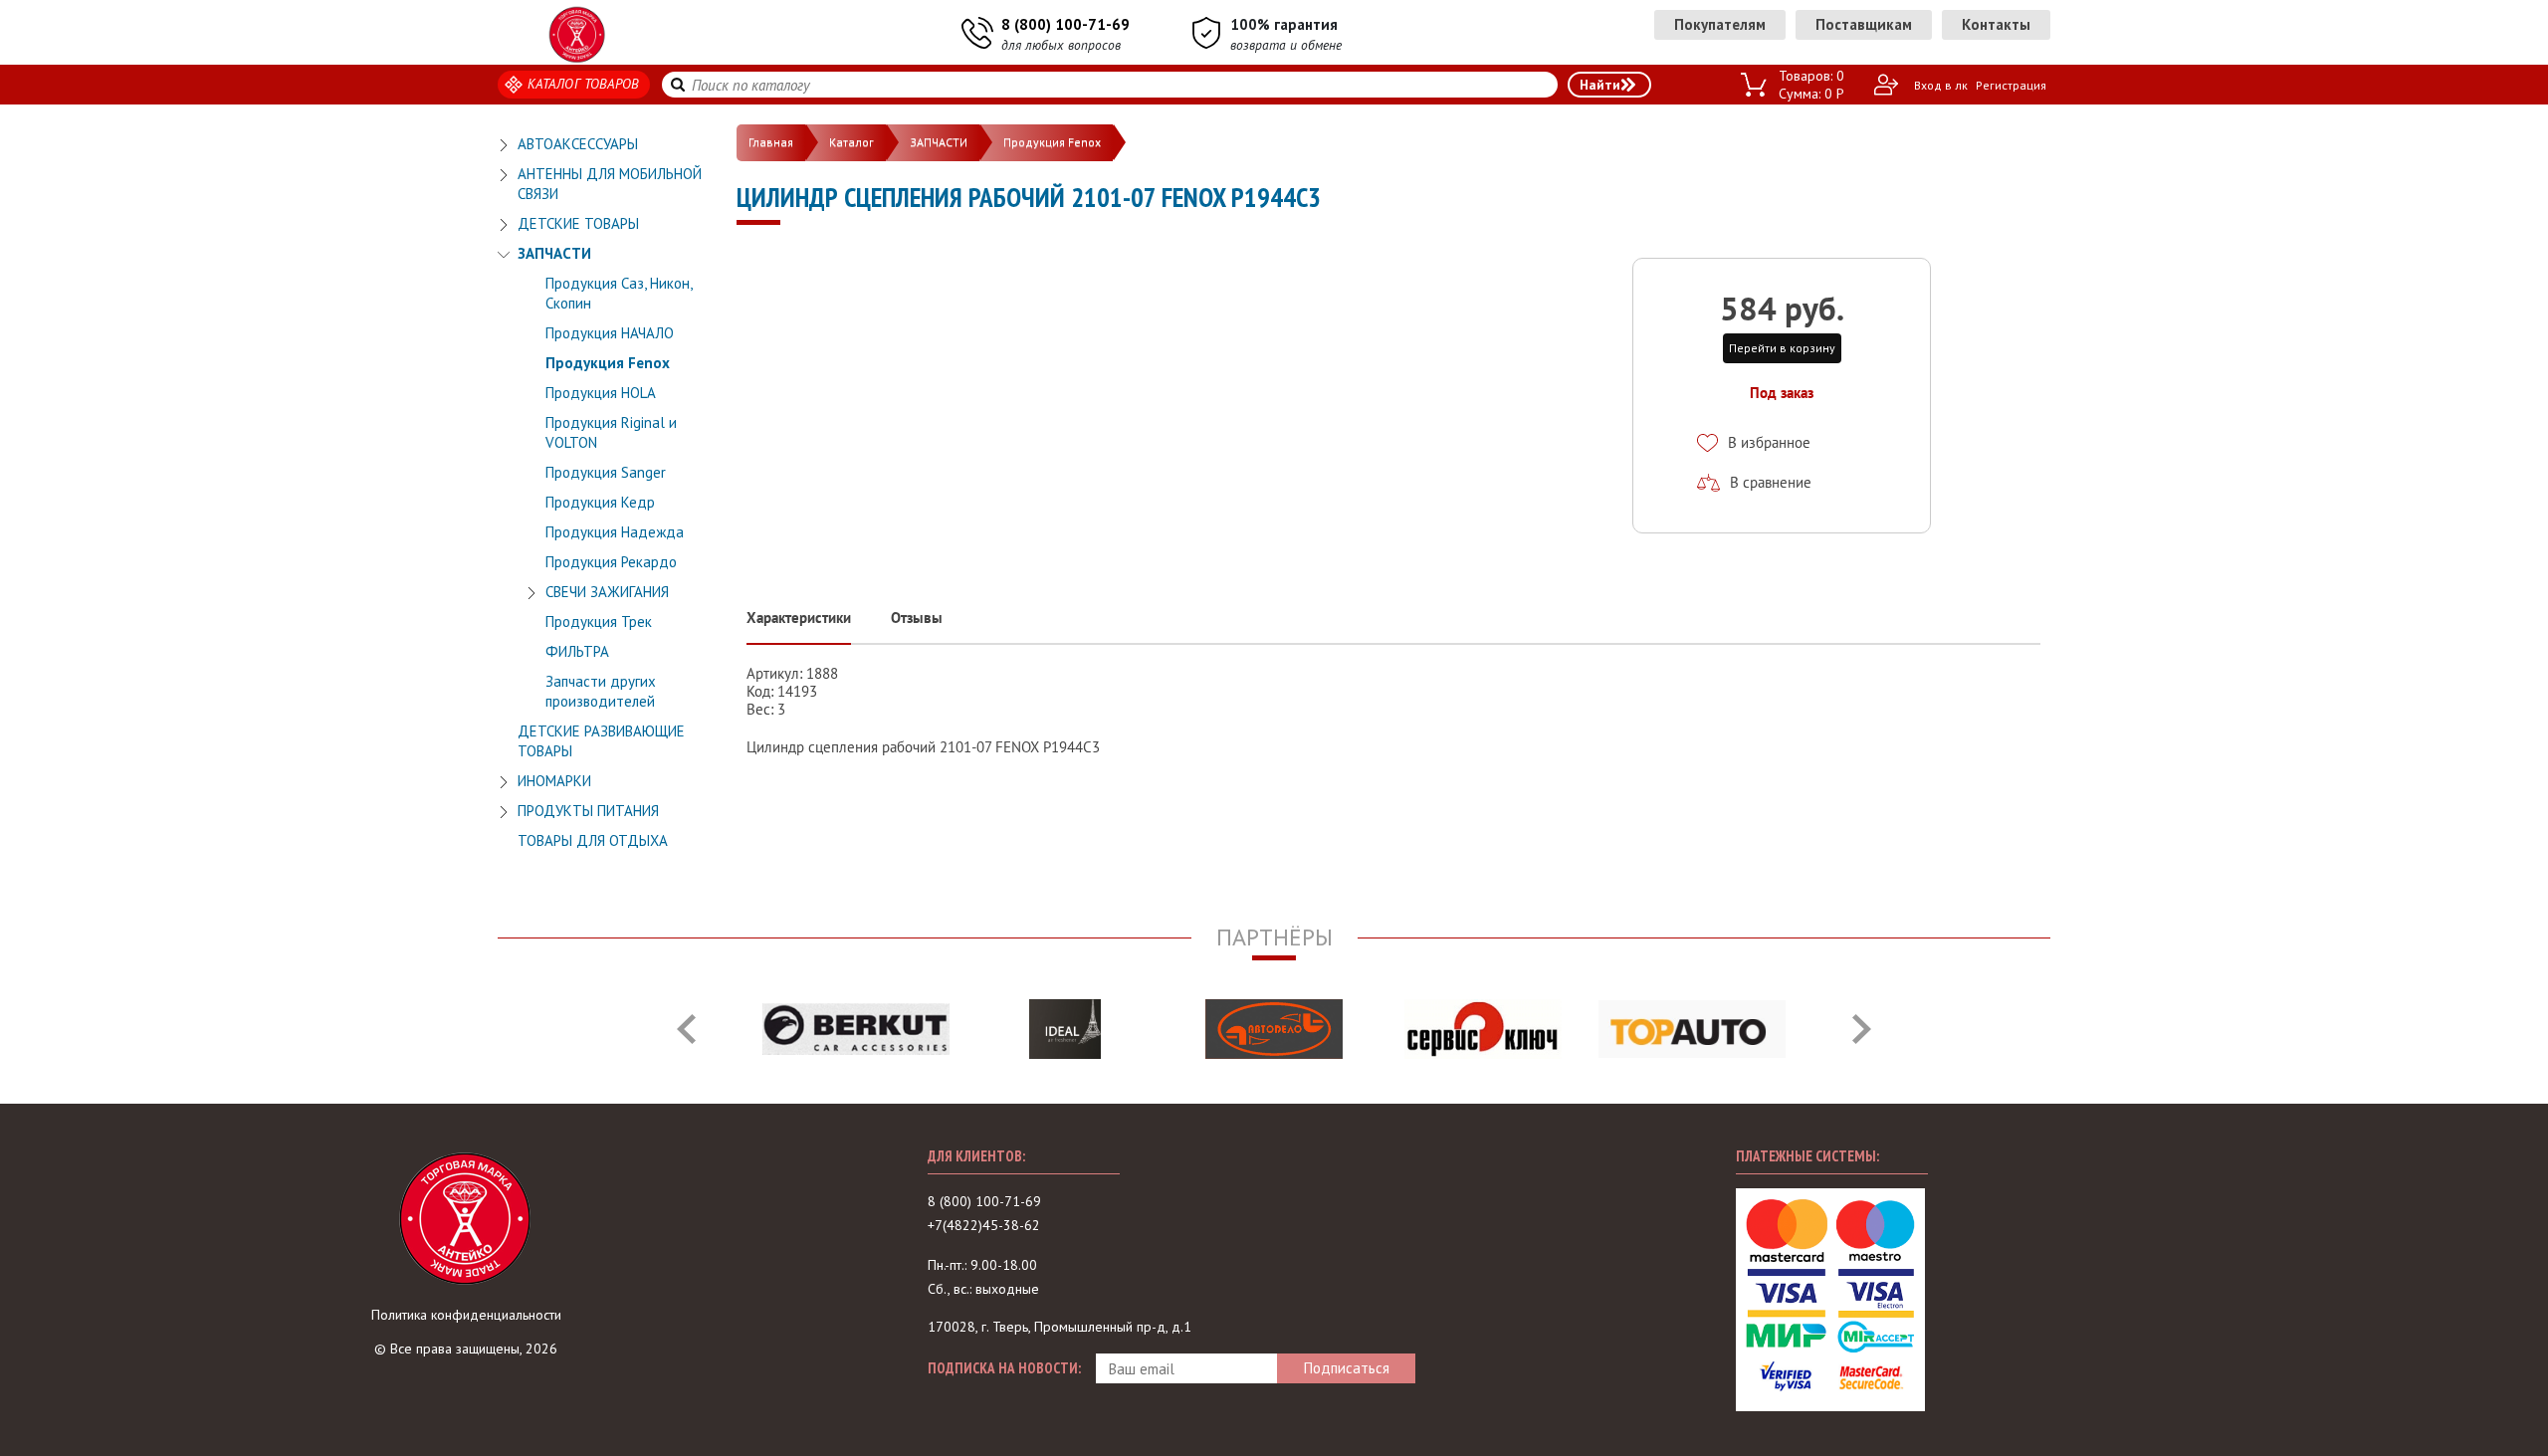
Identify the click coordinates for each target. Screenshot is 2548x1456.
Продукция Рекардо (611, 562)
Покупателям (1720, 24)
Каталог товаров (584, 84)
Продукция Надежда (615, 532)
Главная (771, 142)
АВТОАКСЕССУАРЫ (578, 144)
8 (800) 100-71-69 (1065, 24)
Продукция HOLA (601, 393)
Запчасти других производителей (601, 691)
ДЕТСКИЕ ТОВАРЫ (578, 223)
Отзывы (917, 618)
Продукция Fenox (608, 363)
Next (1862, 1029)
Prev (686, 1029)
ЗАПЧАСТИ (554, 253)
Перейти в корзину (1782, 348)
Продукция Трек (599, 622)
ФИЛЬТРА (577, 651)
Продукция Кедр (600, 502)
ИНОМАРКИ (554, 781)
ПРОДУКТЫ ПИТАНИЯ (588, 811)
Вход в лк (1941, 85)
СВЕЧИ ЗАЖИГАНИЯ (607, 592)
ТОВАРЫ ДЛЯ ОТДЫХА (593, 840)
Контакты (1996, 24)
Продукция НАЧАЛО (610, 333)
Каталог (851, 142)
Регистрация (2011, 85)
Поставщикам (1864, 24)
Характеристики (799, 618)
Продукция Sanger (606, 472)
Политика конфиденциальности (466, 1315)
